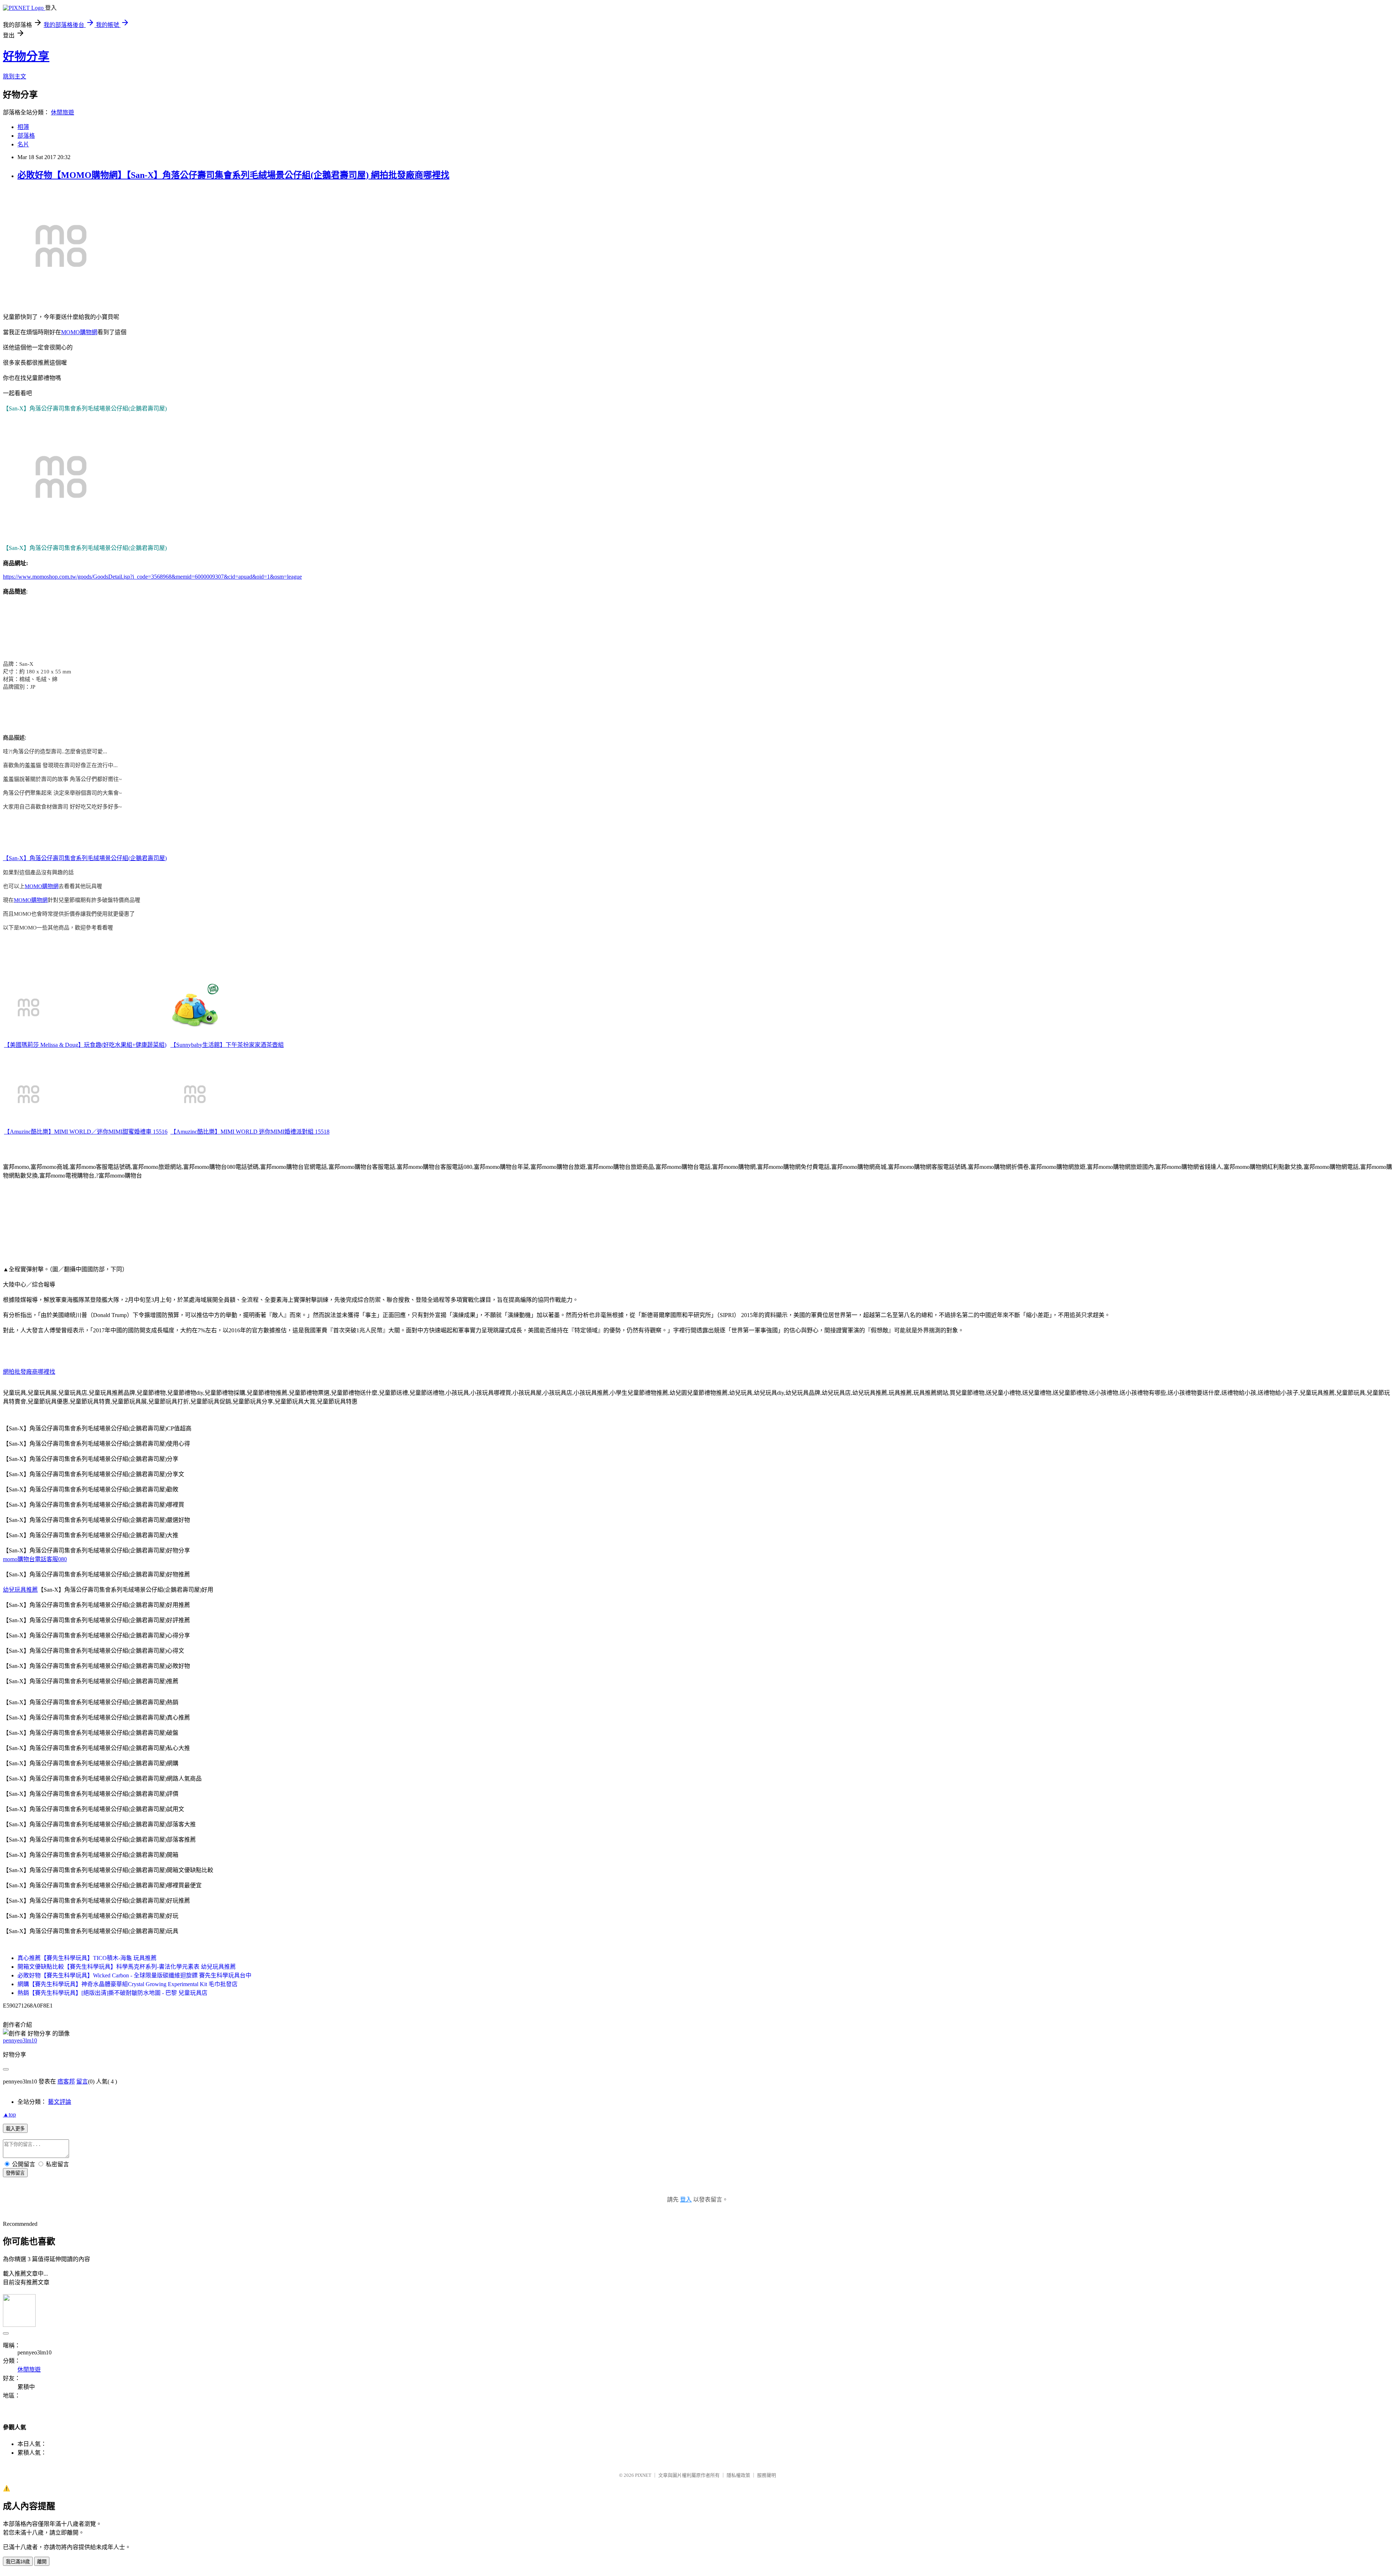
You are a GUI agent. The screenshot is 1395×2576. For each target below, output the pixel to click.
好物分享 (26, 56)
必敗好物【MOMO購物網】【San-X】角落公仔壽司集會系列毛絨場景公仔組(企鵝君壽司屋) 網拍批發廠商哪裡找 (233, 175)
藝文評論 (60, 2102)
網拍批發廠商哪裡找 (29, 1372)
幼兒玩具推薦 (20, 1590)
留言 (82, 2081)
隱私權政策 (738, 2475)
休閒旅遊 (62, 112)
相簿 (23, 127)
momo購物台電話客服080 (35, 1559)
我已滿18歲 (18, 2562)
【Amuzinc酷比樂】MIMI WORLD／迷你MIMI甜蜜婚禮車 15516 (86, 1132)
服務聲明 (767, 2475)
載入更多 (15, 2129)
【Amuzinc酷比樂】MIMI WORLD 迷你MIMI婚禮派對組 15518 (250, 1132)
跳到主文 (15, 76)
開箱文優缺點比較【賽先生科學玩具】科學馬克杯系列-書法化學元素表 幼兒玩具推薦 (127, 1967)
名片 (23, 144)
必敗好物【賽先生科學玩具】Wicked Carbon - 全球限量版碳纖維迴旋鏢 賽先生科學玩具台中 (134, 1975)
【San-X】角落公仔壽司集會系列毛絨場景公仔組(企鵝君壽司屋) (85, 858)
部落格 (26, 136)
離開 (42, 2562)
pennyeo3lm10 (20, 2040)
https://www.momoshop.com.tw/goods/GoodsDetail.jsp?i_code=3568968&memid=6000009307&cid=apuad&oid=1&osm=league (152, 577)
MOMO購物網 (79, 332)
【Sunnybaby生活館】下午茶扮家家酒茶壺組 (227, 1045)
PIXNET (643, 2475)
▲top (9, 2115)
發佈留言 (15, 2173)
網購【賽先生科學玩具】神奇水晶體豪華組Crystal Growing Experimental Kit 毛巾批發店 (128, 1984)
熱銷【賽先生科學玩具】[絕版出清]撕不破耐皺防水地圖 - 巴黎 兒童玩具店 (112, 1993)
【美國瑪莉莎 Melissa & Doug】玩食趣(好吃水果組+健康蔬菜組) (85, 1045)
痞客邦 (66, 2081)
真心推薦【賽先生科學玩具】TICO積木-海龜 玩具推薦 (87, 1958)
